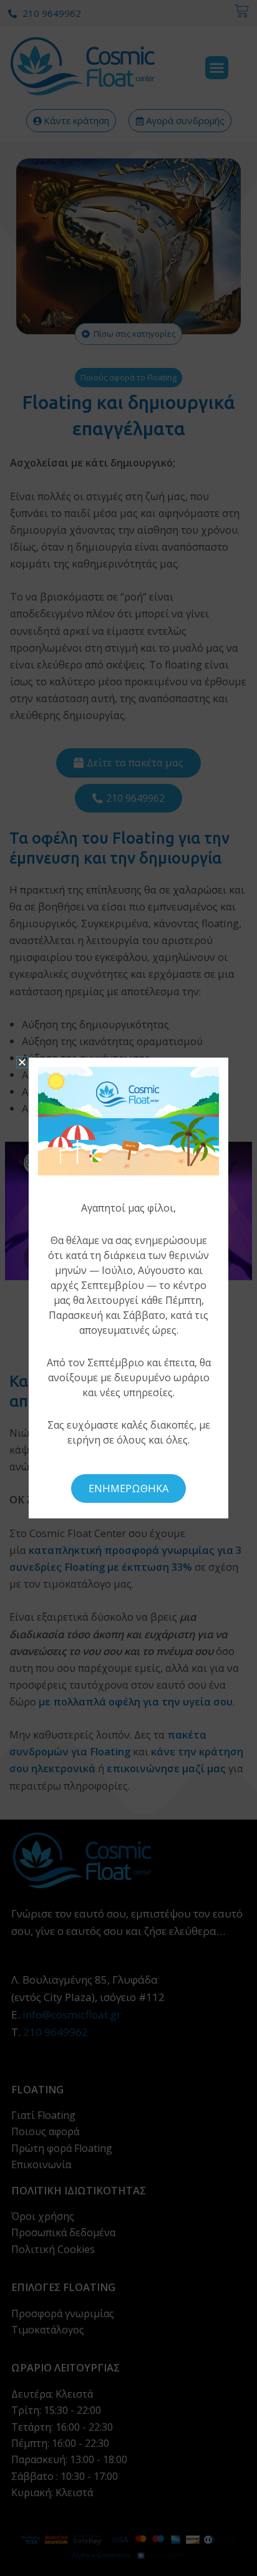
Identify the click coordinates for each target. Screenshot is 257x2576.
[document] (128, 1288)
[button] (22, 1062)
